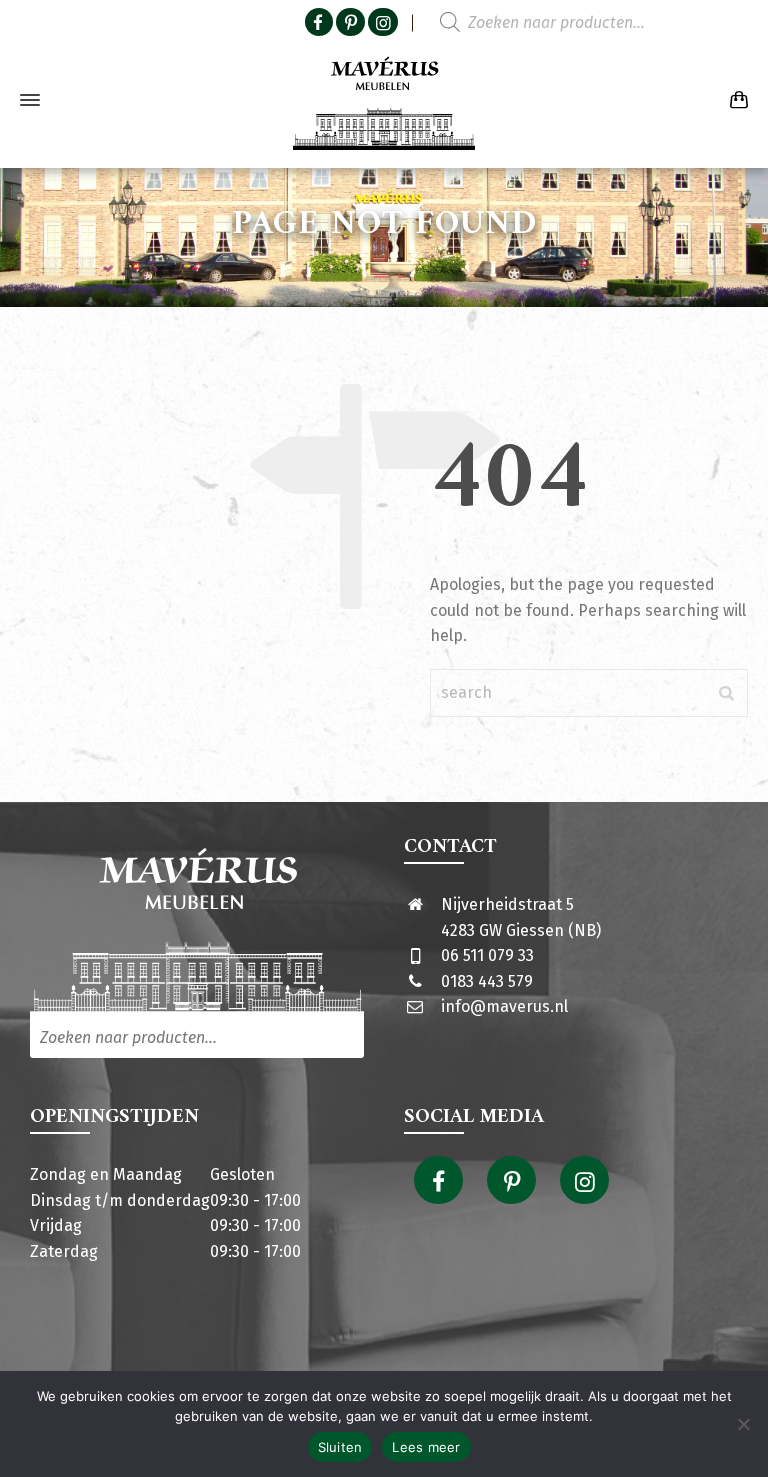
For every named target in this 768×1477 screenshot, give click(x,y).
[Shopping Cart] (735, 100)
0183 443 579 (487, 981)
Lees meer (426, 1447)
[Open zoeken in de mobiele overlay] (558, 23)
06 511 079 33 (487, 955)
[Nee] (743, 1424)
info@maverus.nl (504, 1006)
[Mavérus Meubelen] (384, 100)
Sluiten (340, 1447)
